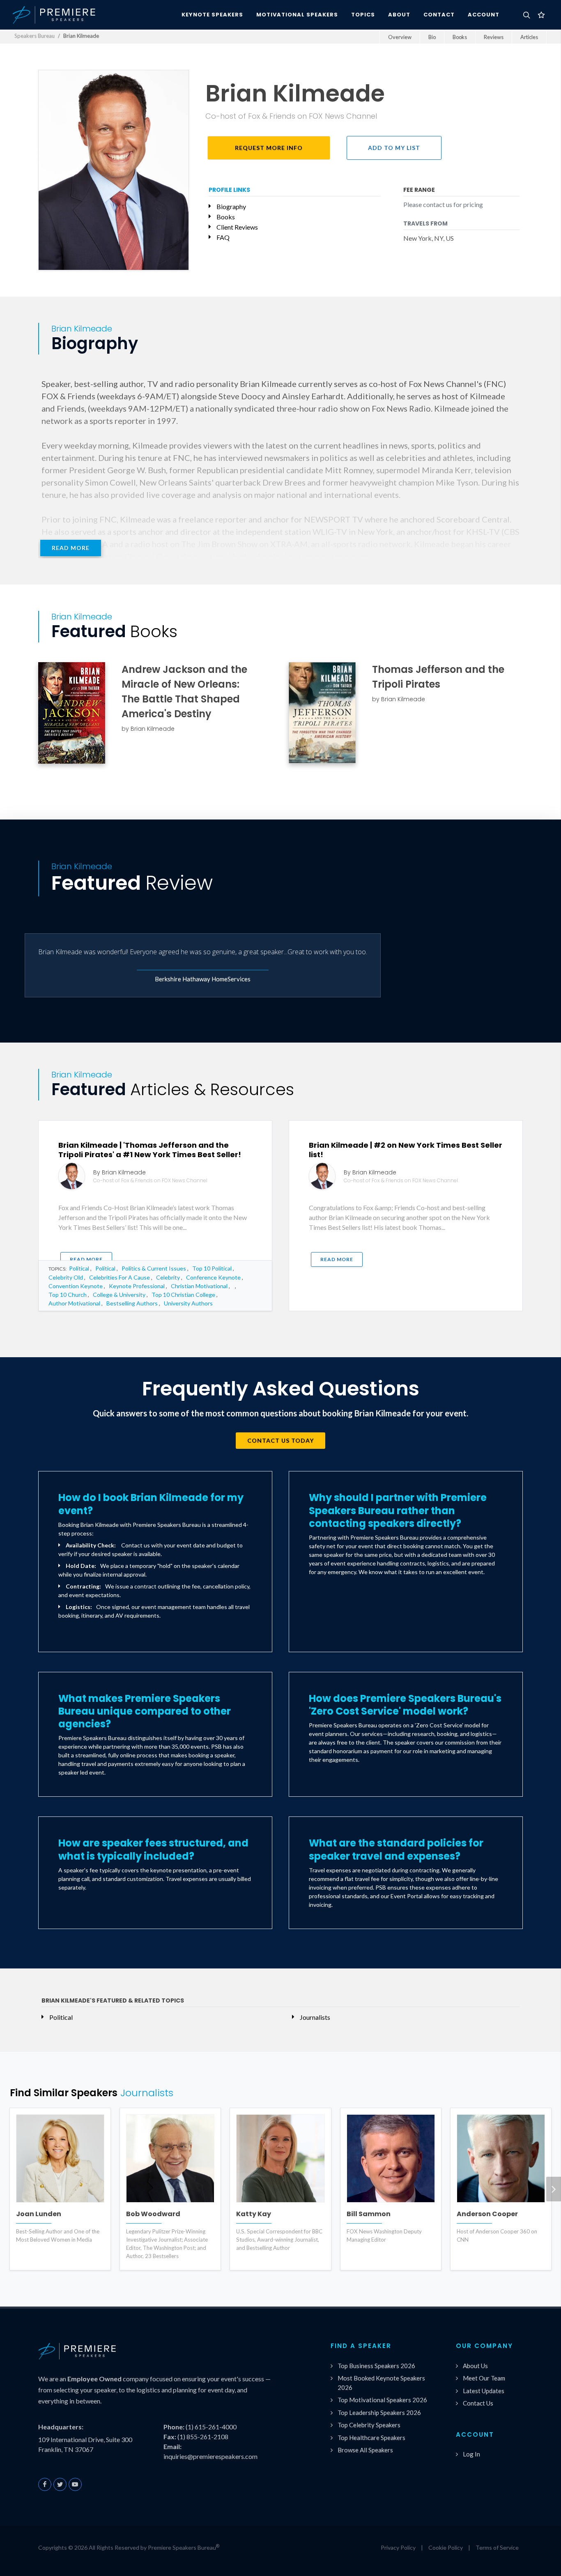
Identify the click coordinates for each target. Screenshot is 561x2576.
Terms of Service (497, 2547)
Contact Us (478, 2403)
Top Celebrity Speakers (369, 2425)
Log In (471, 2454)
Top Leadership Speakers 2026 (379, 2413)
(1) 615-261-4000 (211, 2427)
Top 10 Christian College (183, 1295)
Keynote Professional (137, 1286)
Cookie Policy (446, 2547)
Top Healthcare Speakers (371, 2438)
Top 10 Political (212, 1268)
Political (79, 1268)
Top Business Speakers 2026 (376, 2366)
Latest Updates (484, 2391)
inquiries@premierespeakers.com (210, 2456)
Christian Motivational (199, 1286)
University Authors (188, 1303)
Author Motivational (74, 1303)
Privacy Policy (398, 2547)
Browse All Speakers (365, 2450)
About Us (475, 2366)
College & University (119, 1295)
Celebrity (168, 1277)
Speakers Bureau (34, 36)
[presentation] (554, 2189)
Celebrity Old (66, 1277)
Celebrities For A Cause (120, 1277)
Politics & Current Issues (154, 1268)
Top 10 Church (68, 1295)
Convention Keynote (76, 1286)
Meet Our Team (484, 2378)
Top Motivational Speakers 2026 (382, 2400)
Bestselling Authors (132, 1303)
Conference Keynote (213, 1277)
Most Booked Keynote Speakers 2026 (381, 2383)
